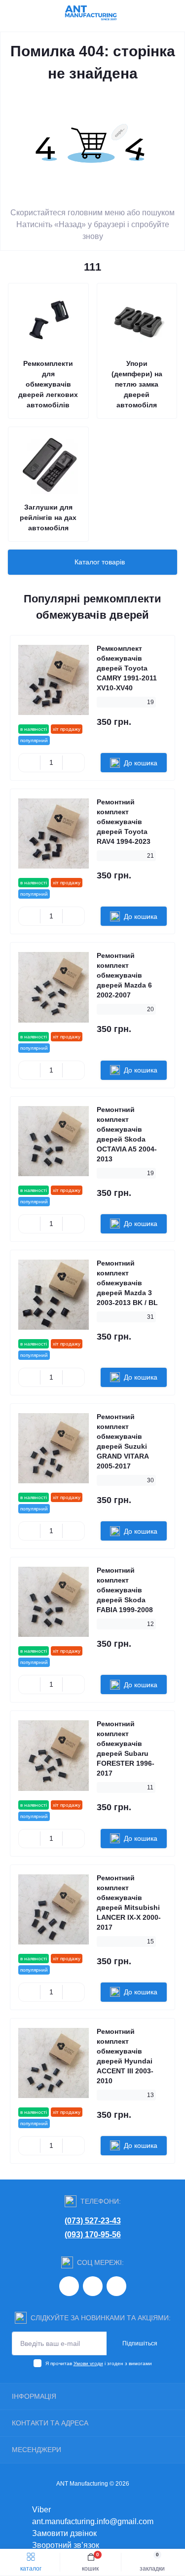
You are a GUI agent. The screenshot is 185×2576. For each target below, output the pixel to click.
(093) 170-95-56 (93, 2235)
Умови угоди (88, 2363)
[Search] (31, 12)
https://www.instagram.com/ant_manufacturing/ (69, 2286)
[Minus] (29, 763)
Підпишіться (140, 2343)
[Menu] (13, 12)
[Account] (174, 12)
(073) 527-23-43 (93, 2221)
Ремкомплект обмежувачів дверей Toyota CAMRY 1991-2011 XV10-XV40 (127, 668)
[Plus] (73, 763)
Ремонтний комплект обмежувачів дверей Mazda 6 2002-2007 (124, 975)
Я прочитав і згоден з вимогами (99, 2363)
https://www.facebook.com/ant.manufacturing (93, 2286)
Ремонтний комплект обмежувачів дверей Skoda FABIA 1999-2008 (125, 1590)
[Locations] (156, 12)
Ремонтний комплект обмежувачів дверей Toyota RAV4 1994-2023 (124, 822)
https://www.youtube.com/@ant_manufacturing (116, 2286)
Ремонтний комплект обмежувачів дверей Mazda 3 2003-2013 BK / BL (127, 1283)
